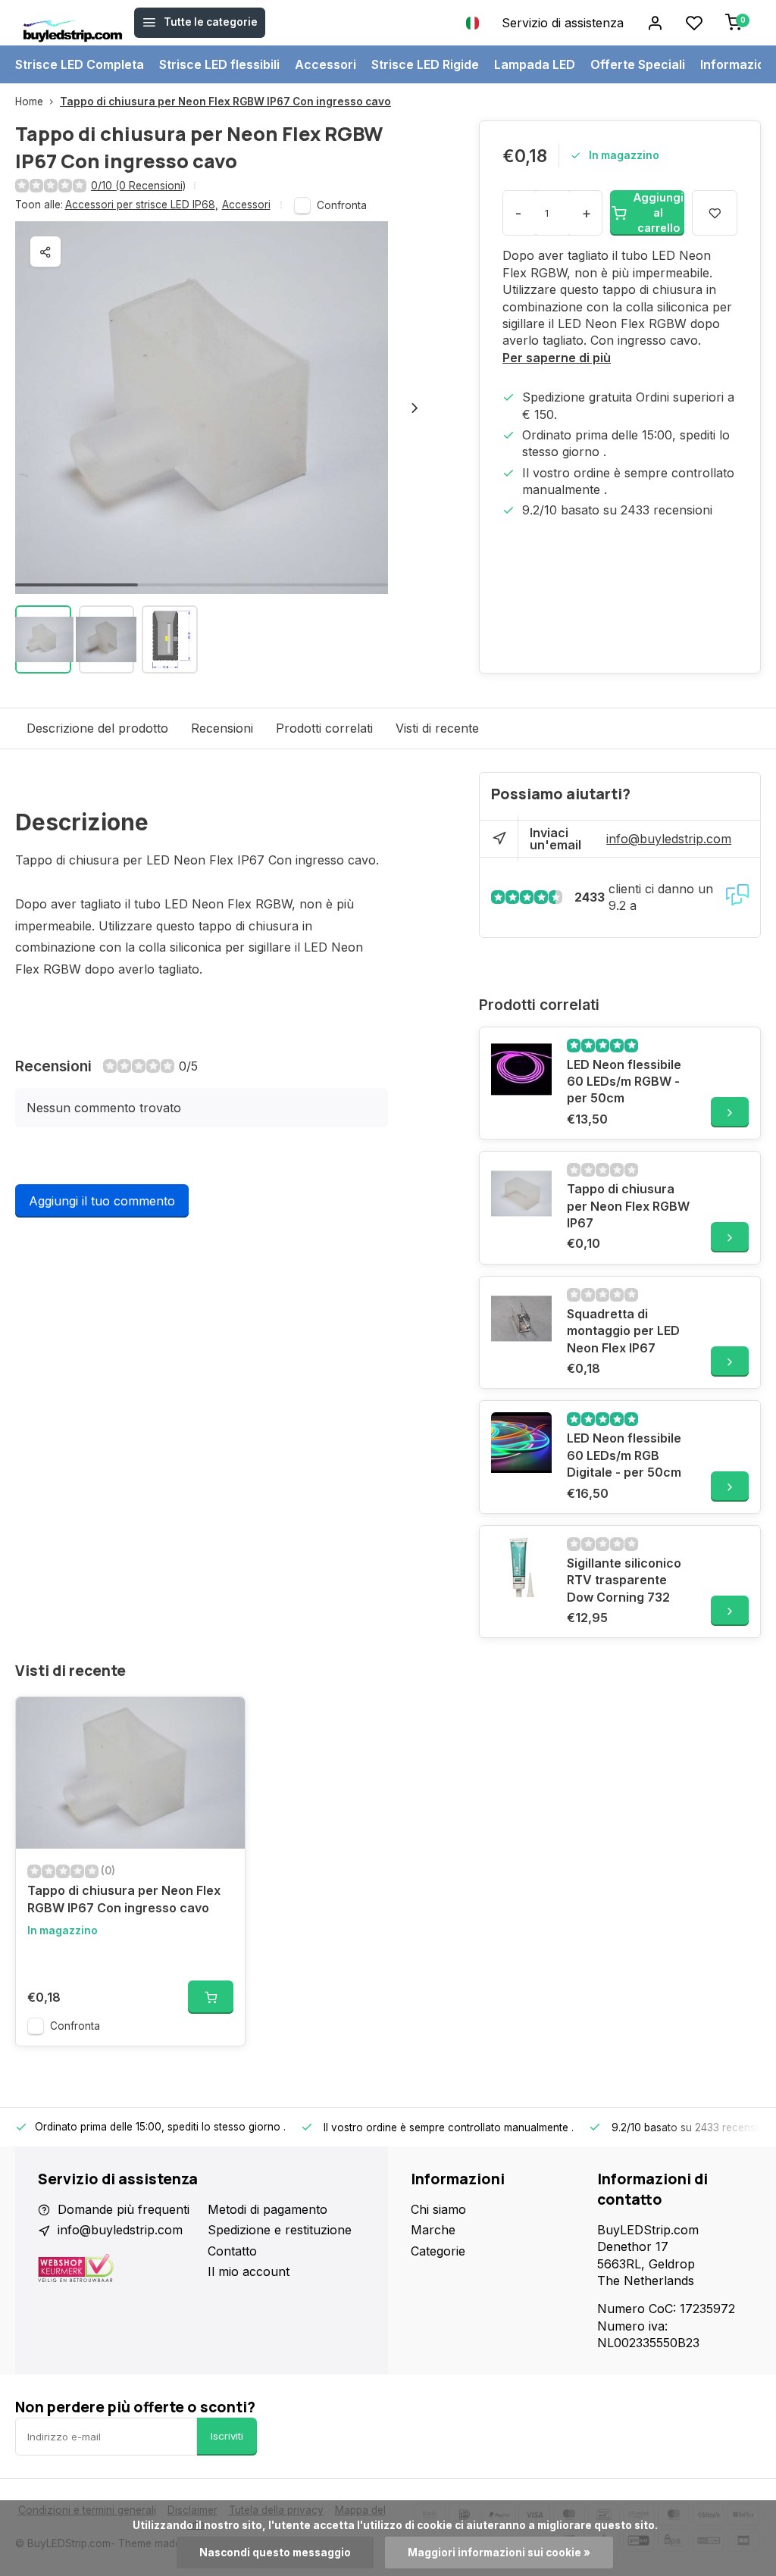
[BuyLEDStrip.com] (73, 23)
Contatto (232, 2251)
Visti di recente (437, 728)
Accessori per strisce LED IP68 (142, 205)
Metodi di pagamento (268, 2209)
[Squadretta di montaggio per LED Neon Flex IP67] (521, 1318)
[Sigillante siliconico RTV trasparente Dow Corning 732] (521, 1568)
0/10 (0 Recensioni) (138, 186)
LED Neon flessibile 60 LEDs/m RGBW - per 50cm (624, 1082)
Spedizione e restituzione (280, 2230)
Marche (433, 2230)
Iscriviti (227, 2436)
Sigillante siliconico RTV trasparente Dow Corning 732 (624, 1580)
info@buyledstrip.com (669, 839)
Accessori (325, 64)
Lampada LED (535, 64)
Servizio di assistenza (563, 23)
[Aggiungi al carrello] (211, 1997)
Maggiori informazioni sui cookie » (499, 2553)
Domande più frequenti (124, 2209)
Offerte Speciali (638, 64)
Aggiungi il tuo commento (102, 1201)
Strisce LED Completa (80, 64)
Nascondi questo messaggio (275, 2553)
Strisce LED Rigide (425, 64)
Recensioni (222, 728)
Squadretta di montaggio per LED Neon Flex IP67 (623, 1331)
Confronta (342, 205)
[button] (415, 408)
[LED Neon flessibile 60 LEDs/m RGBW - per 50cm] (521, 1069)
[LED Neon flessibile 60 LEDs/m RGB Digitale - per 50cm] (521, 1443)
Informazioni (738, 64)
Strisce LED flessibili (219, 64)
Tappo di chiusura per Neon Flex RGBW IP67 (628, 1206)
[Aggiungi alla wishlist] (222, 1720)
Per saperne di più (557, 358)
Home (29, 102)
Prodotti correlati (324, 728)
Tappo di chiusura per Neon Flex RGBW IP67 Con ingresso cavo (225, 102)
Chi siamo (438, 2209)
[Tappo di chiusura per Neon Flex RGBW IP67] (521, 1193)
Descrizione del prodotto (97, 728)
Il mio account (249, 2271)
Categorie (438, 2251)
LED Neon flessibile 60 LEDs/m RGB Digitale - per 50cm (624, 1455)
